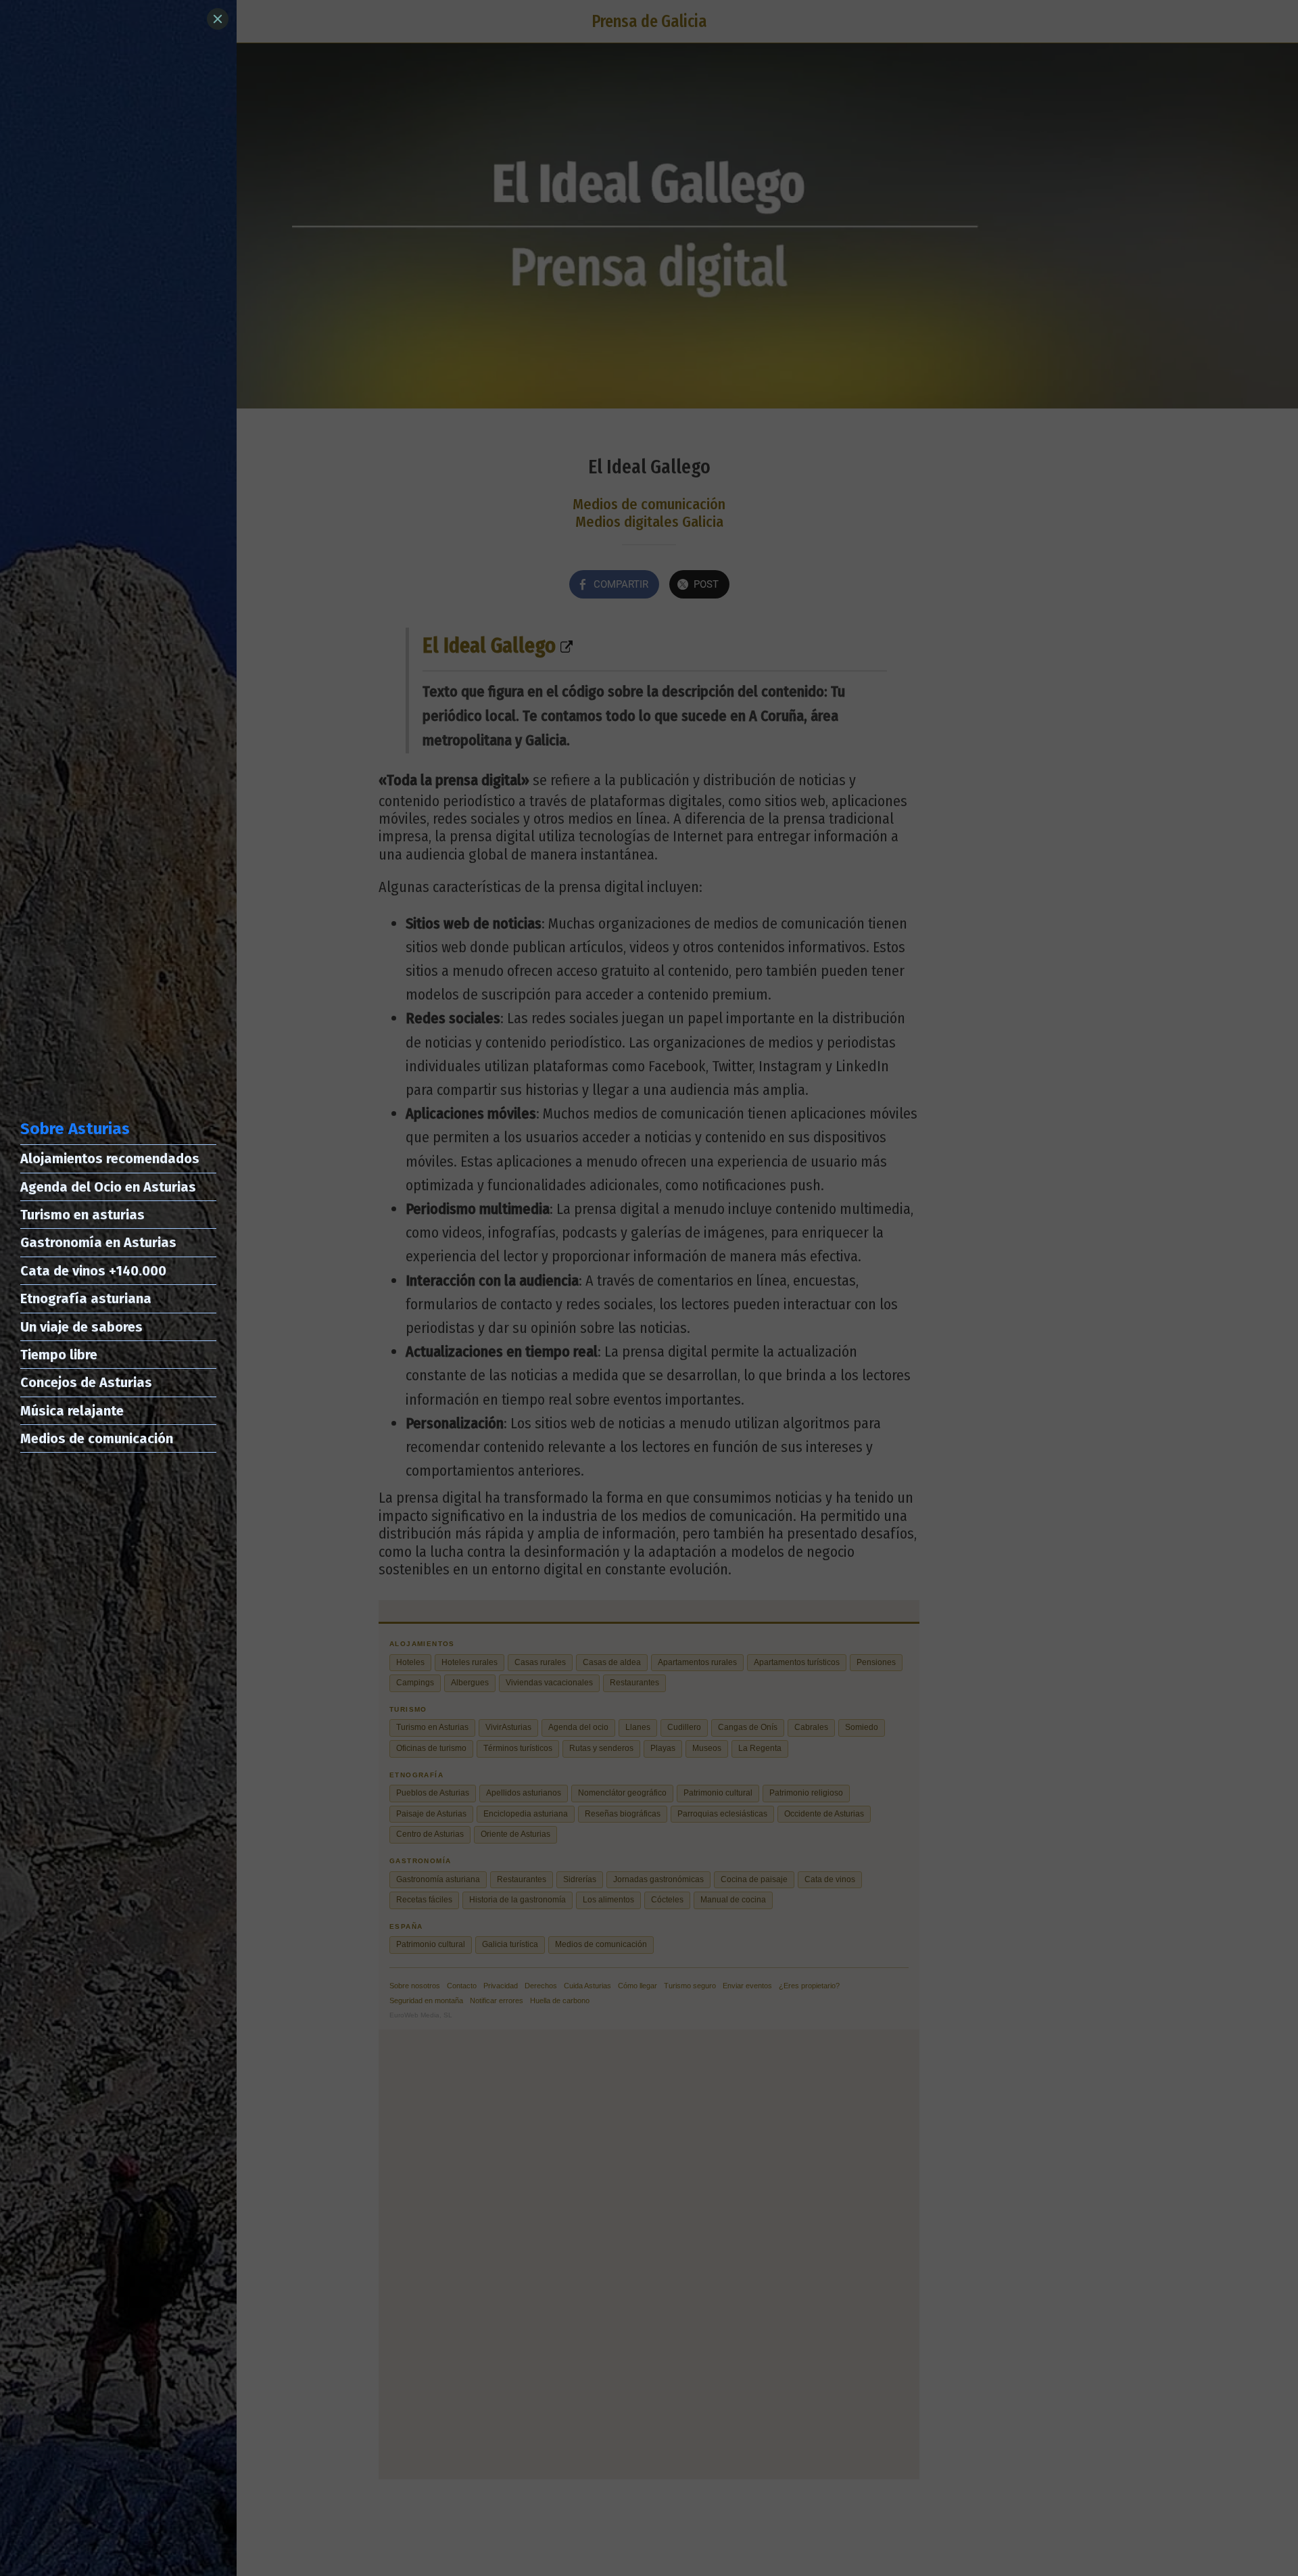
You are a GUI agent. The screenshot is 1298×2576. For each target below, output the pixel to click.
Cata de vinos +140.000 (93, 1271)
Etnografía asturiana (86, 1298)
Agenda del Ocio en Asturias (108, 1187)
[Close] (218, 19)
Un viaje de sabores (81, 1327)
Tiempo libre (59, 1355)
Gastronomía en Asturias (98, 1242)
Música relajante (72, 1411)
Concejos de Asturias (86, 1382)
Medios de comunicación (97, 1438)
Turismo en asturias (82, 1215)
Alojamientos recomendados (110, 1158)
